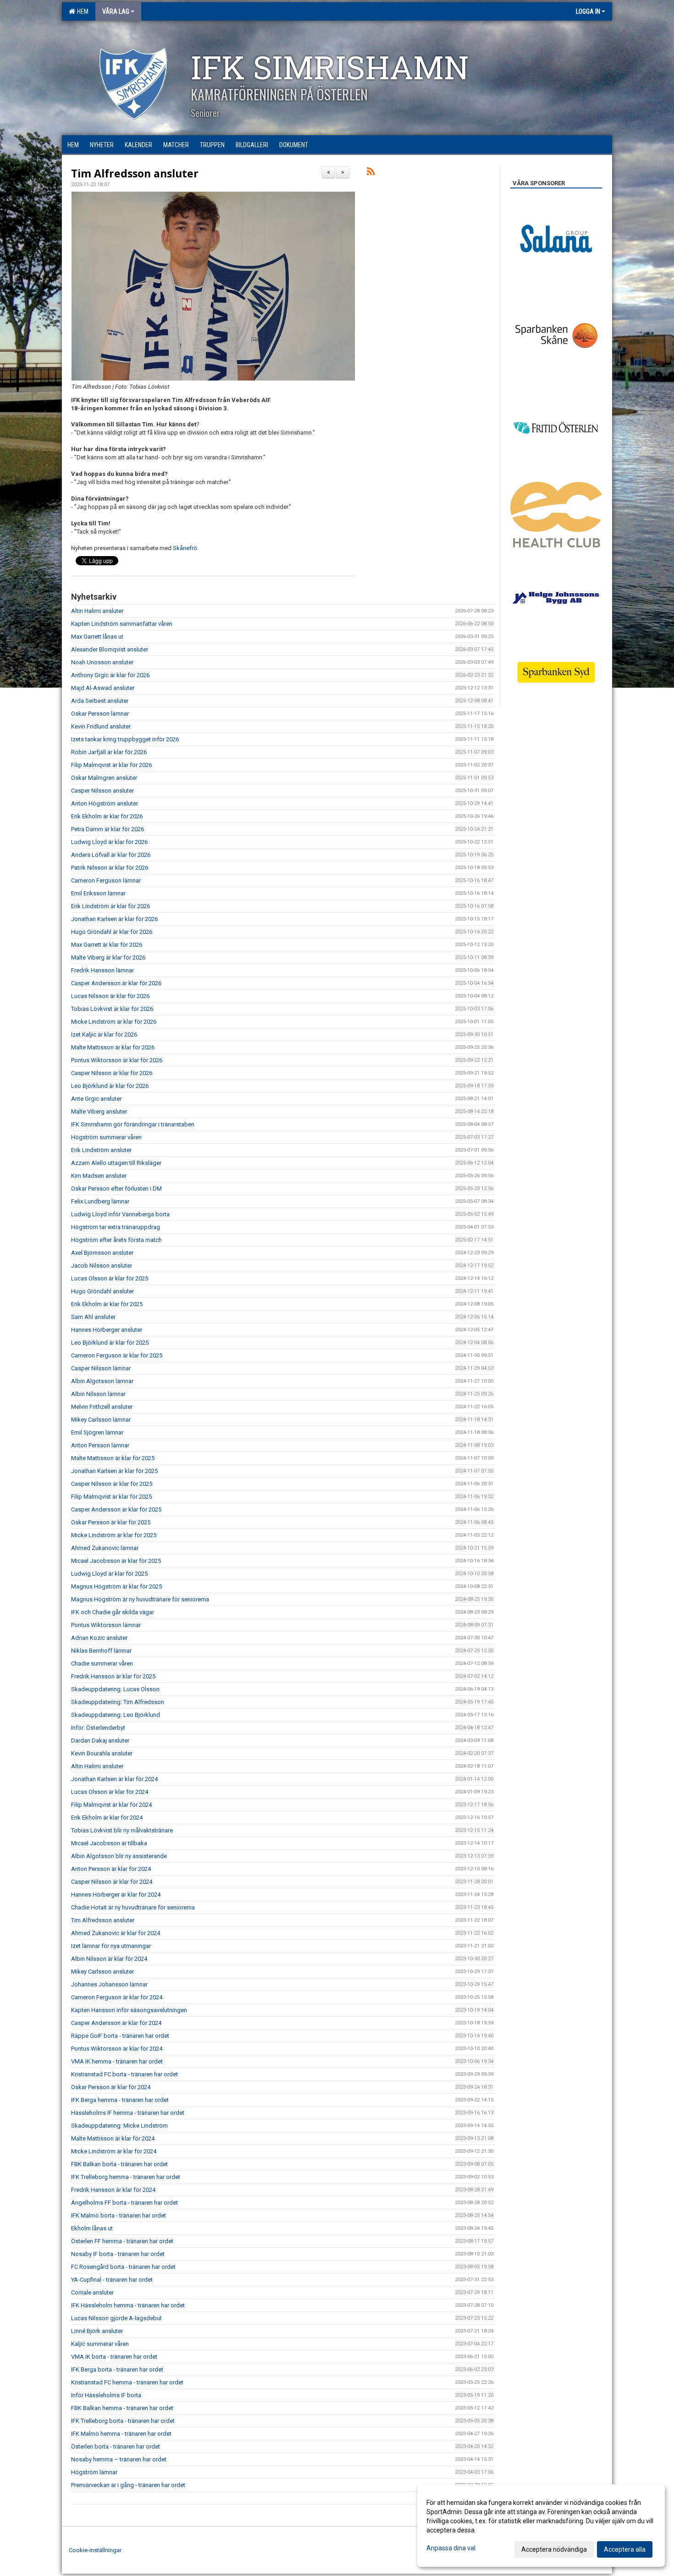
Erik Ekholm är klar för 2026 (107, 816)
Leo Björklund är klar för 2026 (110, 1086)
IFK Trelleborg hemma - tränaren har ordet (126, 2177)
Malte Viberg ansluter (99, 1111)
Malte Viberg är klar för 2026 (108, 957)
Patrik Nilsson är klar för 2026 (110, 868)
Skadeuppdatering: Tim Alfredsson (118, 1702)
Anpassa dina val (451, 2548)
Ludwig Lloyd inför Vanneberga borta (120, 1214)
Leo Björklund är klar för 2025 (110, 1343)
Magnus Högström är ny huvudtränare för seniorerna (140, 1599)
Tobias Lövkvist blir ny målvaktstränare (122, 1830)
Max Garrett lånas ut (97, 637)
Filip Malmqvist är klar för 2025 (111, 1497)
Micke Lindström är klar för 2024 (114, 2151)
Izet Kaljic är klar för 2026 (104, 1034)
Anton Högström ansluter (105, 803)
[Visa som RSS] (371, 173)
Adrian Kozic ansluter (99, 1638)
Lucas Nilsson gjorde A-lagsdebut (116, 2318)
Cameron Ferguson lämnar (106, 880)
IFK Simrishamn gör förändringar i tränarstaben (133, 1124)
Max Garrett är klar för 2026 (107, 945)
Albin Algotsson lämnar (102, 1381)
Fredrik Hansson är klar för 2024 (113, 2190)
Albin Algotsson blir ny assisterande (119, 1856)
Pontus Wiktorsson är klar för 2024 (117, 2049)
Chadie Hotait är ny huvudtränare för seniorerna (133, 1907)
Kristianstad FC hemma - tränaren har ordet (127, 2382)
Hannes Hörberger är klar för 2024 (116, 1895)
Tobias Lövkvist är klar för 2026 (112, 1009)
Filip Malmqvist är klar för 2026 (111, 765)
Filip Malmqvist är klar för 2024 (111, 1805)
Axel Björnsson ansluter (102, 1253)
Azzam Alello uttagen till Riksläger (116, 1163)
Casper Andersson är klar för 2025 (116, 1509)
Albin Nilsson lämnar (98, 1394)
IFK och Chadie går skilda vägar (113, 1612)
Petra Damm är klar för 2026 (108, 829)
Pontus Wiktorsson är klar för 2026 (117, 1060)
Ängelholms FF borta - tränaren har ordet (124, 2203)
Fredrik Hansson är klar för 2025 (113, 1676)
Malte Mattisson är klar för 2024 (113, 2138)
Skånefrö (185, 548)
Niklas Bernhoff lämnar (101, 1651)
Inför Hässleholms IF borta (106, 2395)
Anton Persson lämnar (100, 1445)
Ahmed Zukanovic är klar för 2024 (116, 1933)
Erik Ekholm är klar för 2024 (107, 1818)
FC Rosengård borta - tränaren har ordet (123, 2267)
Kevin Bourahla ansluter (102, 1753)
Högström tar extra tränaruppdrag (116, 1227)
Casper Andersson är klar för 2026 (116, 983)
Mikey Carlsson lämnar (101, 1420)
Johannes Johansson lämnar (109, 1984)
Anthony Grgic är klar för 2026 (110, 675)
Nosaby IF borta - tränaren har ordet (118, 2254)
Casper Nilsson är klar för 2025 (112, 1484)
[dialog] (541, 2526)
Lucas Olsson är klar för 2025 (110, 1278)
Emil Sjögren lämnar (97, 1432)
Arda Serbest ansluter (100, 701)
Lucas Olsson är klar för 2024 (110, 1792)
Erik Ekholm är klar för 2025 (107, 1304)
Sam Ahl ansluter (93, 1317)
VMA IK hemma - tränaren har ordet (117, 2061)
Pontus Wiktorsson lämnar (106, 1625)
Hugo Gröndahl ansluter (102, 1291)
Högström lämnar (94, 2472)
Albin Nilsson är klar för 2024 (109, 1959)
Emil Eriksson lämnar (98, 893)
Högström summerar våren (106, 1137)
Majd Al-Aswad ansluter (103, 688)
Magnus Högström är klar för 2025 (116, 1586)
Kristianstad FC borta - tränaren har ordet (124, 2074)
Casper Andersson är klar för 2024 (116, 2023)
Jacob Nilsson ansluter (102, 1266)
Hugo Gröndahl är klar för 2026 (112, 932)
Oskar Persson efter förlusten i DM (116, 1189)
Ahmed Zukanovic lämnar (105, 1548)
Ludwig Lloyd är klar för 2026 (109, 842)
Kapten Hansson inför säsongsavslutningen (129, 2010)
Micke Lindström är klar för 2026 (114, 1022)
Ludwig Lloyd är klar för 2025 (109, 1574)
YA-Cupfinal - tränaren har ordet (112, 2280)
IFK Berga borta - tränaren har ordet (117, 2369)
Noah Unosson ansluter (102, 662)
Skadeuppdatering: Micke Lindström (119, 2126)
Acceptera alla (625, 2549)
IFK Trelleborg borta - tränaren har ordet (123, 2421)
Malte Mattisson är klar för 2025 (113, 1458)
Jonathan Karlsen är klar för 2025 (114, 1471)
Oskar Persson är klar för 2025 (111, 1522)
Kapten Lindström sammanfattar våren (122, 624)
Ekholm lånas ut (92, 2228)
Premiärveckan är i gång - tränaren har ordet (128, 2485)
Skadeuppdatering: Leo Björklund (116, 1715)
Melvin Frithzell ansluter (102, 1407)
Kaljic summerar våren (100, 2344)
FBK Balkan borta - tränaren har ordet (119, 2164)
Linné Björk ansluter (97, 2331)
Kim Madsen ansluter (99, 1176)
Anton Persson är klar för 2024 (111, 1869)
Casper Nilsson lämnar (101, 1368)
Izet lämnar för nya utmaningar (111, 1946)
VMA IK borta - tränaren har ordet (114, 2357)
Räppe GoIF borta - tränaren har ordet (120, 2036)
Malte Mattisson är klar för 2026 (113, 1047)
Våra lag (116, 11)
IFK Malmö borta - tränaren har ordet (119, 2215)
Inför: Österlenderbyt (98, 1728)
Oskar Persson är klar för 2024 (111, 2087)
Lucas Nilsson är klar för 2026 (110, 996)
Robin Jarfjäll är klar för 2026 (109, 752)
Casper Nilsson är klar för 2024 (112, 1882)
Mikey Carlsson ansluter (102, 1972)
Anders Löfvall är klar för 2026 (111, 855)
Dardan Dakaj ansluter (100, 1740)
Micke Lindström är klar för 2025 (114, 1535)
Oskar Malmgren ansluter (104, 778)
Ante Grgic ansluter (96, 1099)
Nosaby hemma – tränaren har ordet (119, 2459)
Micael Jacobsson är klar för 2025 (116, 1561)
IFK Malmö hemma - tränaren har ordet (121, 2434)
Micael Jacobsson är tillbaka (109, 1843)
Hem (81, 11)
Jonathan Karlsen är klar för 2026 (114, 919)
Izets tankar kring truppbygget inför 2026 (125, 739)
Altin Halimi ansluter (97, 611)
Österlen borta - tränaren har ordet (116, 2446)
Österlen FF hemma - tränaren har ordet (122, 2241)
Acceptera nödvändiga (554, 2549)
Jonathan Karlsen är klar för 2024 (114, 1779)
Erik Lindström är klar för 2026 (110, 906)
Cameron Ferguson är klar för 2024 (117, 1997)
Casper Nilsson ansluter (102, 791)
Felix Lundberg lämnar (100, 1201)
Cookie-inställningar (95, 2550)
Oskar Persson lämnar (100, 714)
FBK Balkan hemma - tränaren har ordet (122, 2408)
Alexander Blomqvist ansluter (110, 649)
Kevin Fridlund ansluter (101, 726)
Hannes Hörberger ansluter (107, 1330)
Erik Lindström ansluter (101, 1150)
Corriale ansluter (92, 2292)
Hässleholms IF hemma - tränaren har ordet (128, 2113)
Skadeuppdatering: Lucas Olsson (115, 1689)
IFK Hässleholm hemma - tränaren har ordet (128, 2305)
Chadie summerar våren (102, 1663)
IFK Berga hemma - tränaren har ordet (120, 2100)
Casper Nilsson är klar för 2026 (112, 1073)
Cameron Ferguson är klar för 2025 (117, 1355)
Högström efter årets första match (116, 1240)
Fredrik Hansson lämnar (102, 970)
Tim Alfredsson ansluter (135, 173)
